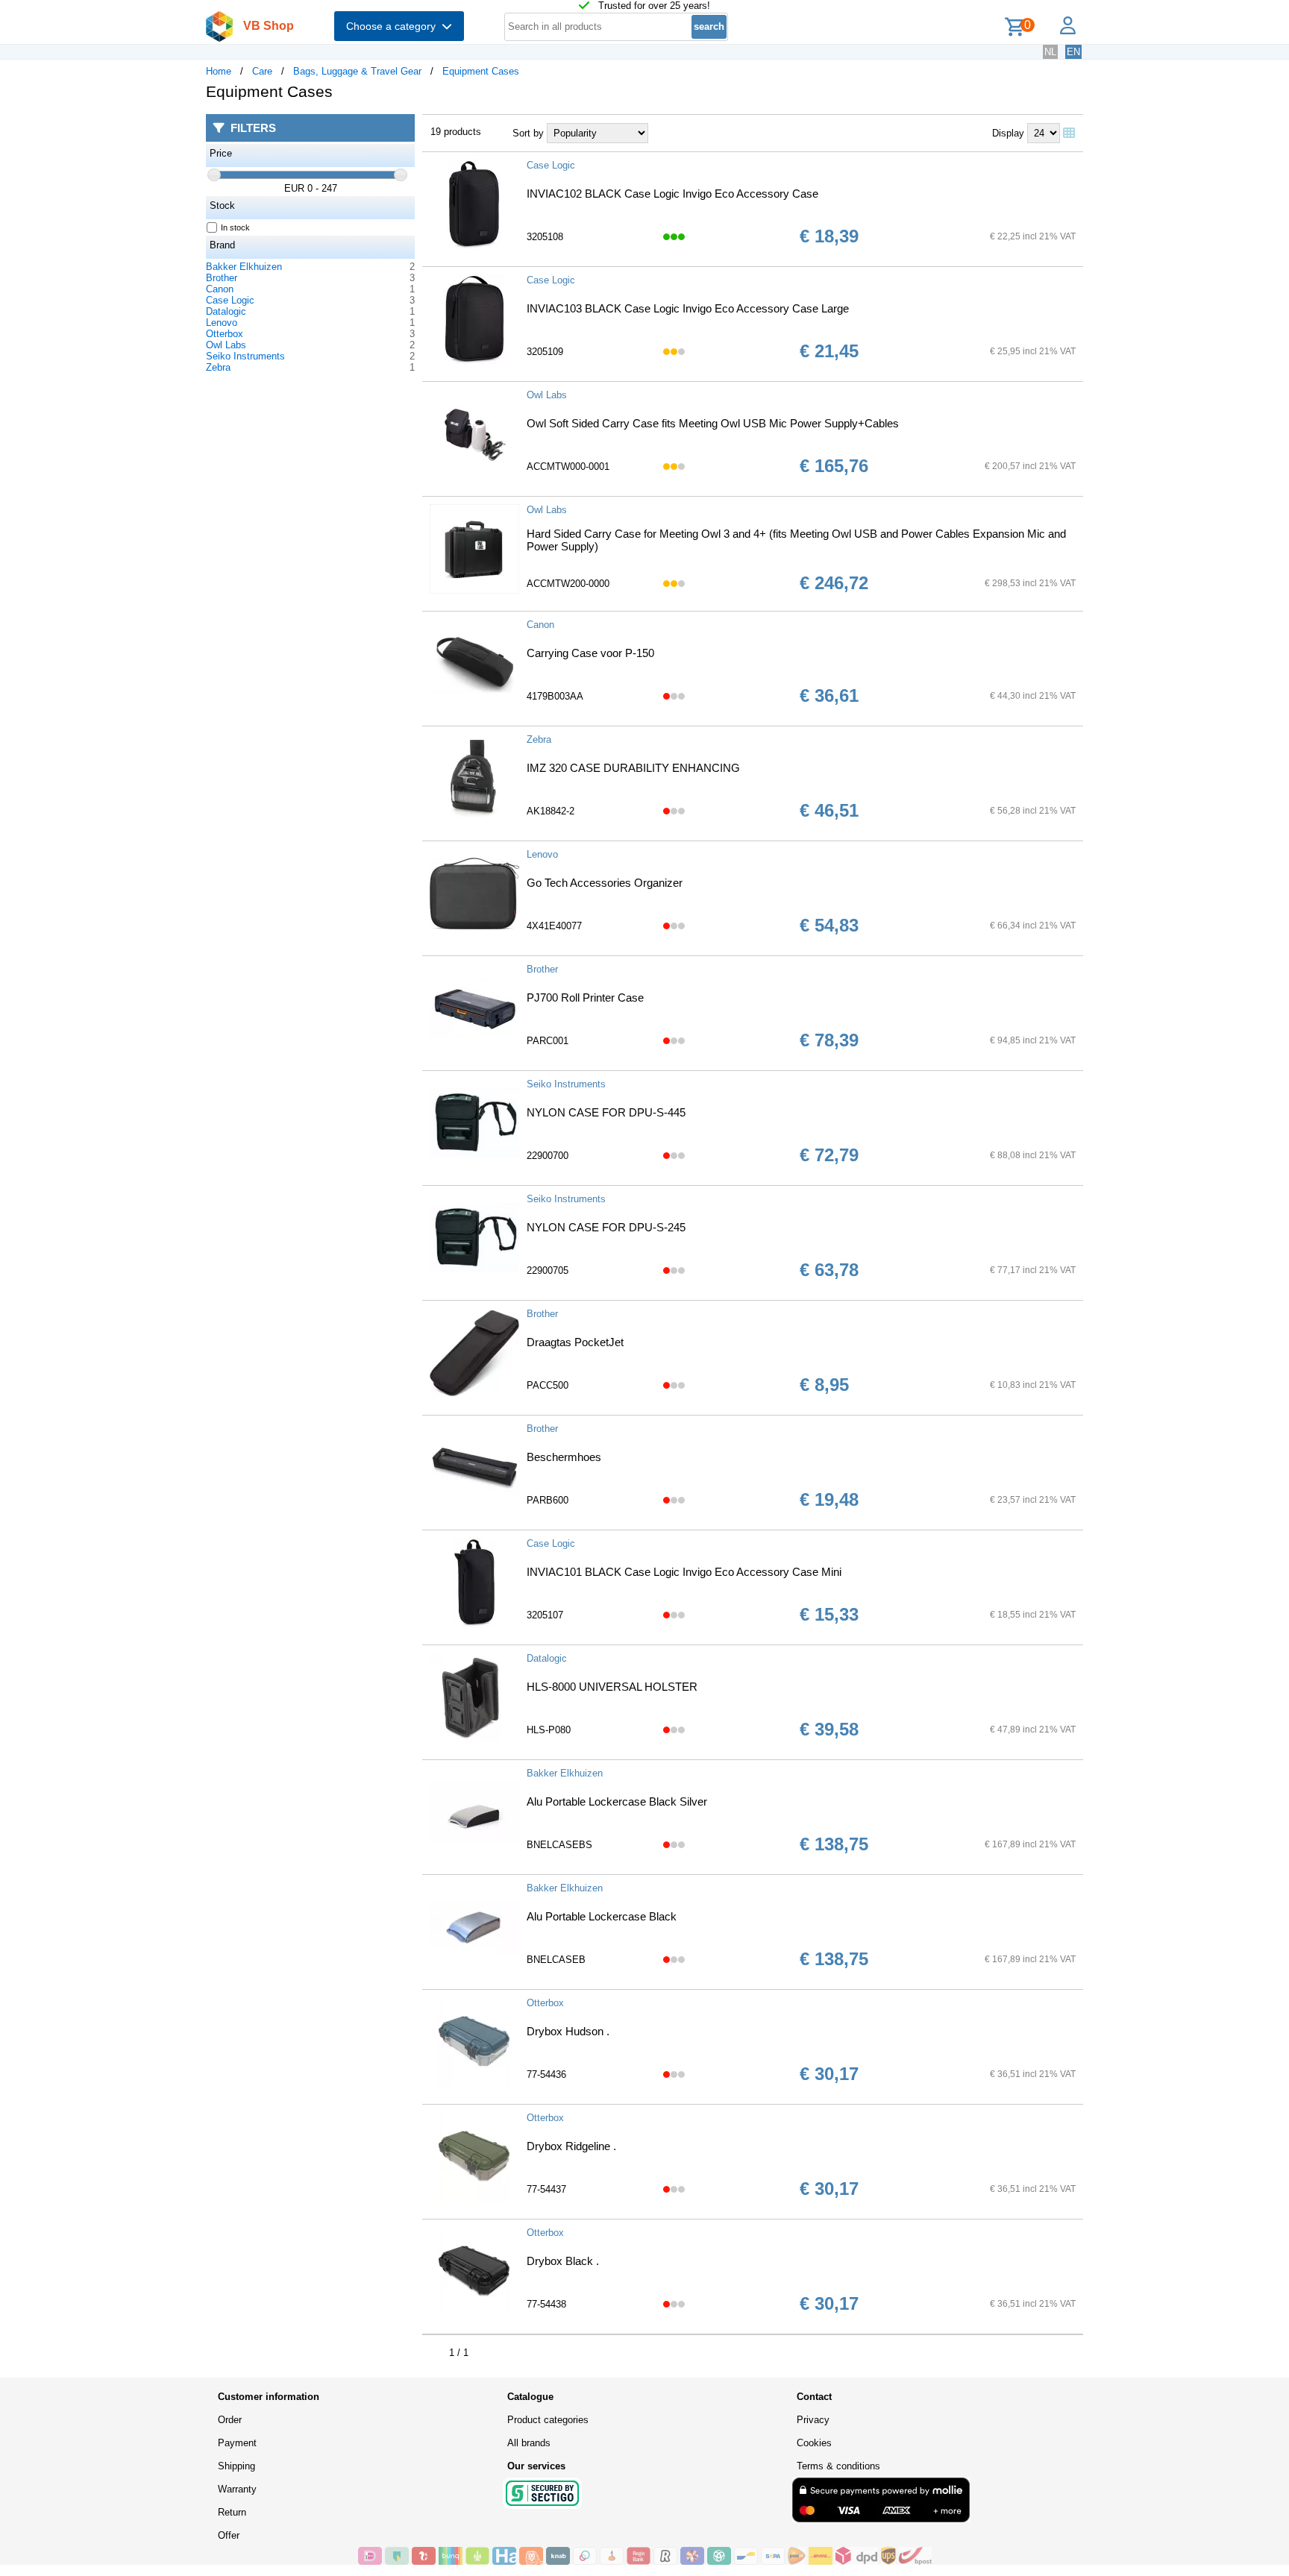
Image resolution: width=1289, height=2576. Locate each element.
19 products (456, 132)
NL (1050, 52)
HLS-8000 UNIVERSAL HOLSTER (612, 1687)
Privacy (813, 2420)
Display (1008, 133)
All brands (529, 2443)
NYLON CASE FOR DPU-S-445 (606, 1112)
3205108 (545, 237)
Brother (222, 278)
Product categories (548, 2420)
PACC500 (548, 1385)
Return (232, 2512)
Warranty (237, 2489)
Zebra (218, 367)
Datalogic (226, 311)
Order (230, 2420)
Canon (220, 289)
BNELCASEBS (559, 1845)
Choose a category (394, 26)
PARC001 (548, 1041)
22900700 (548, 1156)
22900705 (548, 1270)
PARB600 (548, 1500)
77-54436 (546, 2074)
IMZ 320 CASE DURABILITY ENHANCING (633, 768)
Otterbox (225, 334)
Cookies (814, 2443)
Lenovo (222, 323)
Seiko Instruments (245, 356)
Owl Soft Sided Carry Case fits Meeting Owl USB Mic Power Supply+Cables (713, 423)
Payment (237, 2443)
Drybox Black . (563, 2261)
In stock (235, 227)
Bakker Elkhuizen (244, 267)
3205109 (545, 352)
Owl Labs (226, 345)
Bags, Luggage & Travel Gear (357, 71)
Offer (229, 2535)
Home (219, 71)
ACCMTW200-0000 (568, 584)
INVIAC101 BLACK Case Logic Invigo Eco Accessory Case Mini (684, 1572)
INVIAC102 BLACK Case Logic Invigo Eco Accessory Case (672, 194)
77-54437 (546, 2189)
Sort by (528, 133)
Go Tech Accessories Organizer (605, 883)
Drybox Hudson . (568, 2031)
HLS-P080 (549, 1730)
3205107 (545, 1615)
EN (1073, 52)
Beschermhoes (564, 1457)
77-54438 (546, 2304)
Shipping (236, 2466)
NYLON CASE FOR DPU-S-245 (606, 1227)
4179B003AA (555, 696)
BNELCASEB (556, 1960)
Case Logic (230, 300)
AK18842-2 (551, 811)
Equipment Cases (481, 71)
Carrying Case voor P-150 (590, 653)
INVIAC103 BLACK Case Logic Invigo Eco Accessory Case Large (688, 308)
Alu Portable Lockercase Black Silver (617, 1801)
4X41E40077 (554, 926)
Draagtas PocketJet (575, 1342)
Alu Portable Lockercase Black (602, 1916)
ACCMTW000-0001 (568, 466)
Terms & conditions (838, 2466)
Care (262, 71)
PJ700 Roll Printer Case (585, 998)
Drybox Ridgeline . (571, 2146)
